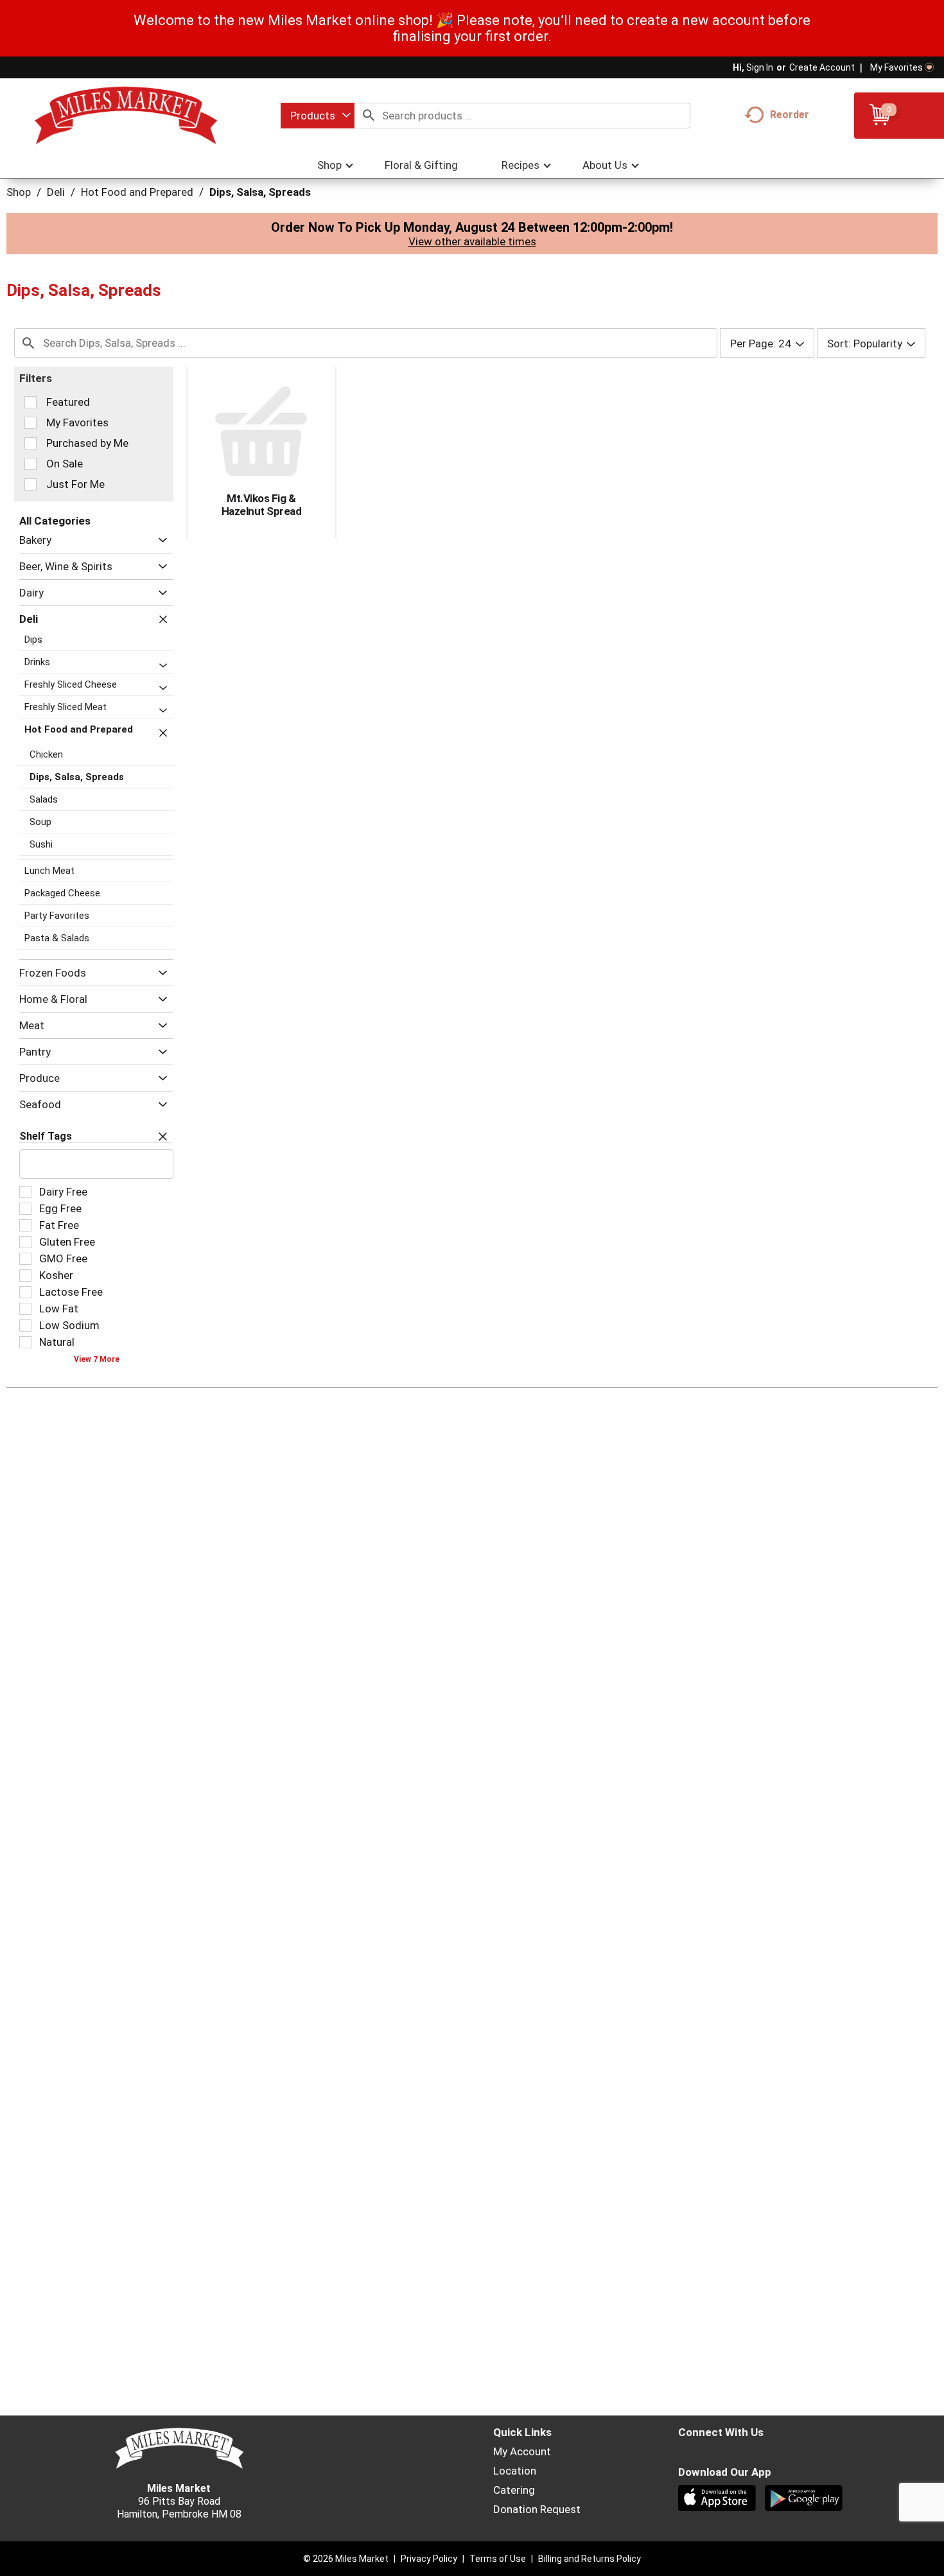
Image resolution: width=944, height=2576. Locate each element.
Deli (56, 192)
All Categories (55, 521)
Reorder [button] (790, 115)
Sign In (760, 67)
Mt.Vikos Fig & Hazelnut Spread (262, 505)
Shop (19, 192)
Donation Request (537, 2509)
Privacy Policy (429, 2559)
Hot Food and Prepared (137, 192)
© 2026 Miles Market (346, 2559)
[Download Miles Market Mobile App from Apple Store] (718, 2500)
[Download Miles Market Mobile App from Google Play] (805, 2500)
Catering (514, 2490)
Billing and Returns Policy (590, 2559)
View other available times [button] (472, 241)
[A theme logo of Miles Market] (126, 116)
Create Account (822, 67)
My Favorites (896, 67)
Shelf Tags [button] (46, 1136)
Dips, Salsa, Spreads (260, 192)
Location (515, 2471)
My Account (522, 2451)
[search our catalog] (369, 116)
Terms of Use (498, 2559)
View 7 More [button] (97, 1359)
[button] (160, 540)
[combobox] (318, 116)
